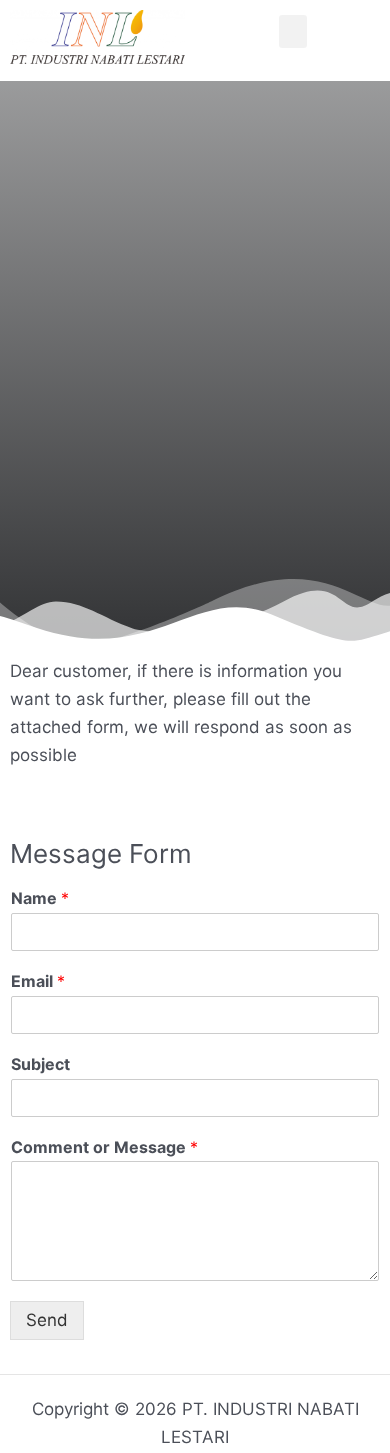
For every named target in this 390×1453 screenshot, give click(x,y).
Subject (40, 1064)
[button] (293, 31)
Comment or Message (104, 1147)
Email (38, 981)
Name (40, 898)
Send (47, 1320)
